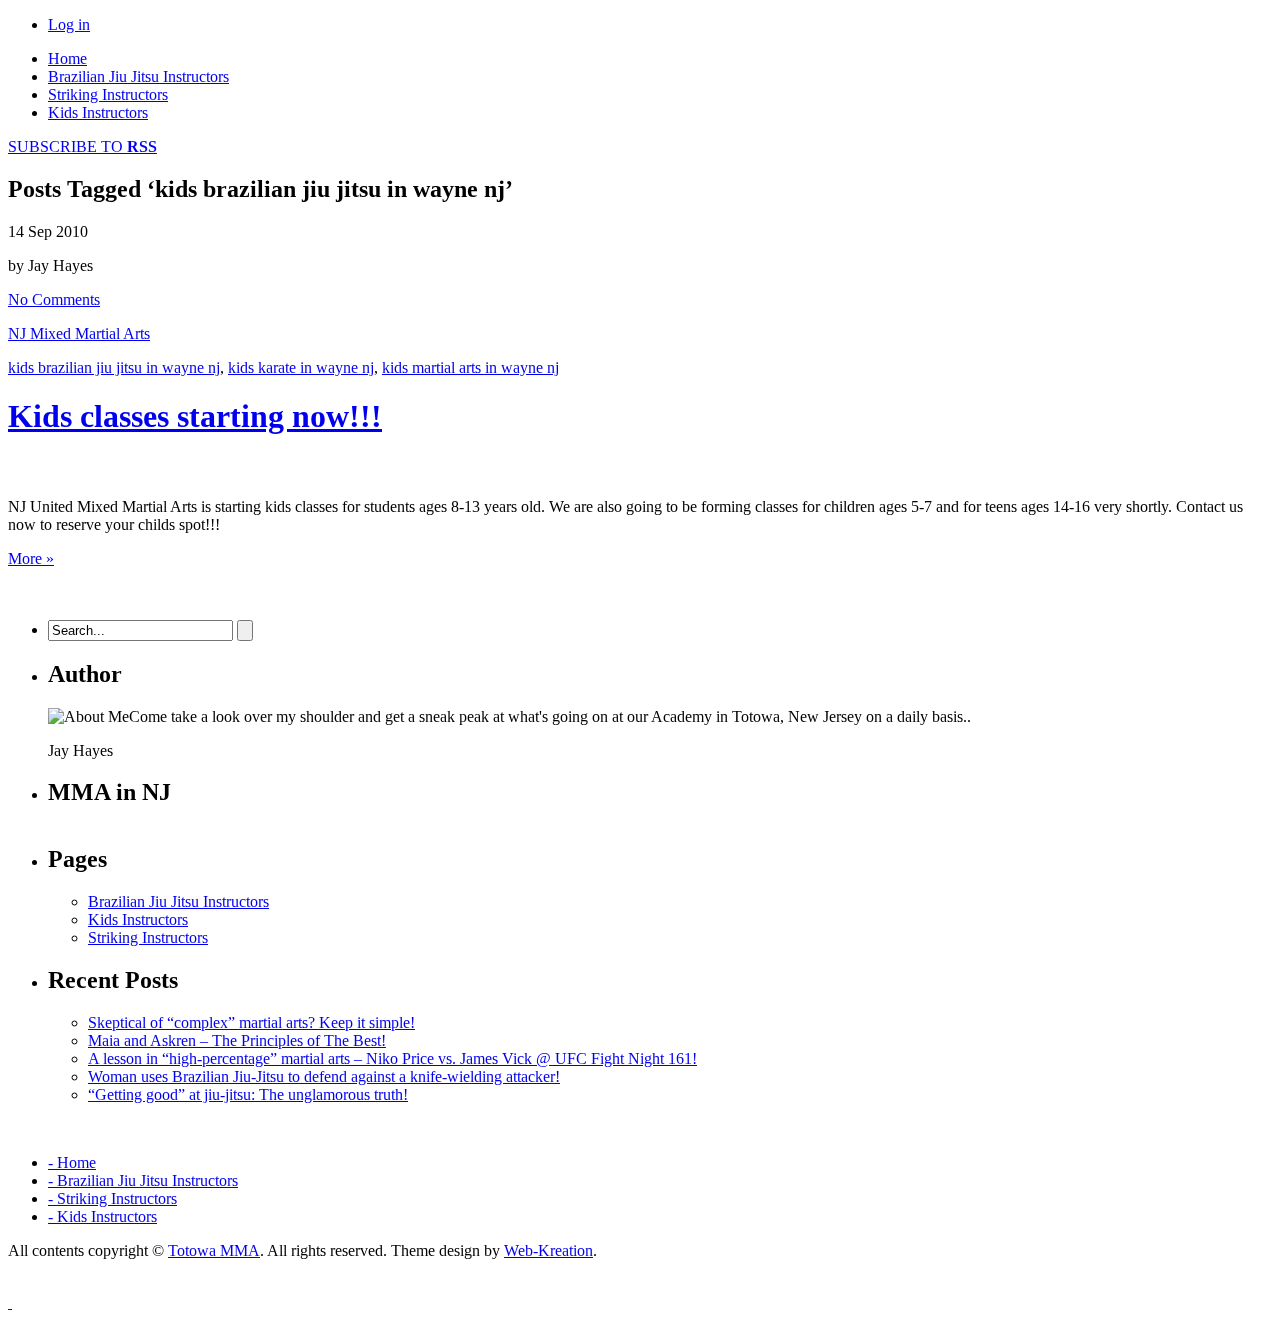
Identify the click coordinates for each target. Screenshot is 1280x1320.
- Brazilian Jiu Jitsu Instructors (143, 1180)
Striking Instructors (108, 94)
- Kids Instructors (102, 1216)
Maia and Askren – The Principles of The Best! (237, 1040)
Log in (69, 24)
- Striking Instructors (112, 1198)
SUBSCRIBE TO (82, 146)
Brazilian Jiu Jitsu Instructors (138, 76)
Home (67, 58)
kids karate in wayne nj (301, 367)
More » (31, 558)
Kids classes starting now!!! (195, 416)
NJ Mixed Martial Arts (79, 333)
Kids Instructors (98, 112)
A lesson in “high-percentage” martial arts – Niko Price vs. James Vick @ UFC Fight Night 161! (392, 1058)
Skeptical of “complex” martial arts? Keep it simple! (251, 1022)
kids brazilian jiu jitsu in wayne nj (114, 367)
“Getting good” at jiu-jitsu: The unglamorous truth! (248, 1094)
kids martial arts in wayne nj (470, 367)
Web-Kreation (548, 1250)
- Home (72, 1162)
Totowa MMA (214, 1250)
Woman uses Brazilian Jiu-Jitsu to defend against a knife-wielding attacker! (324, 1076)
